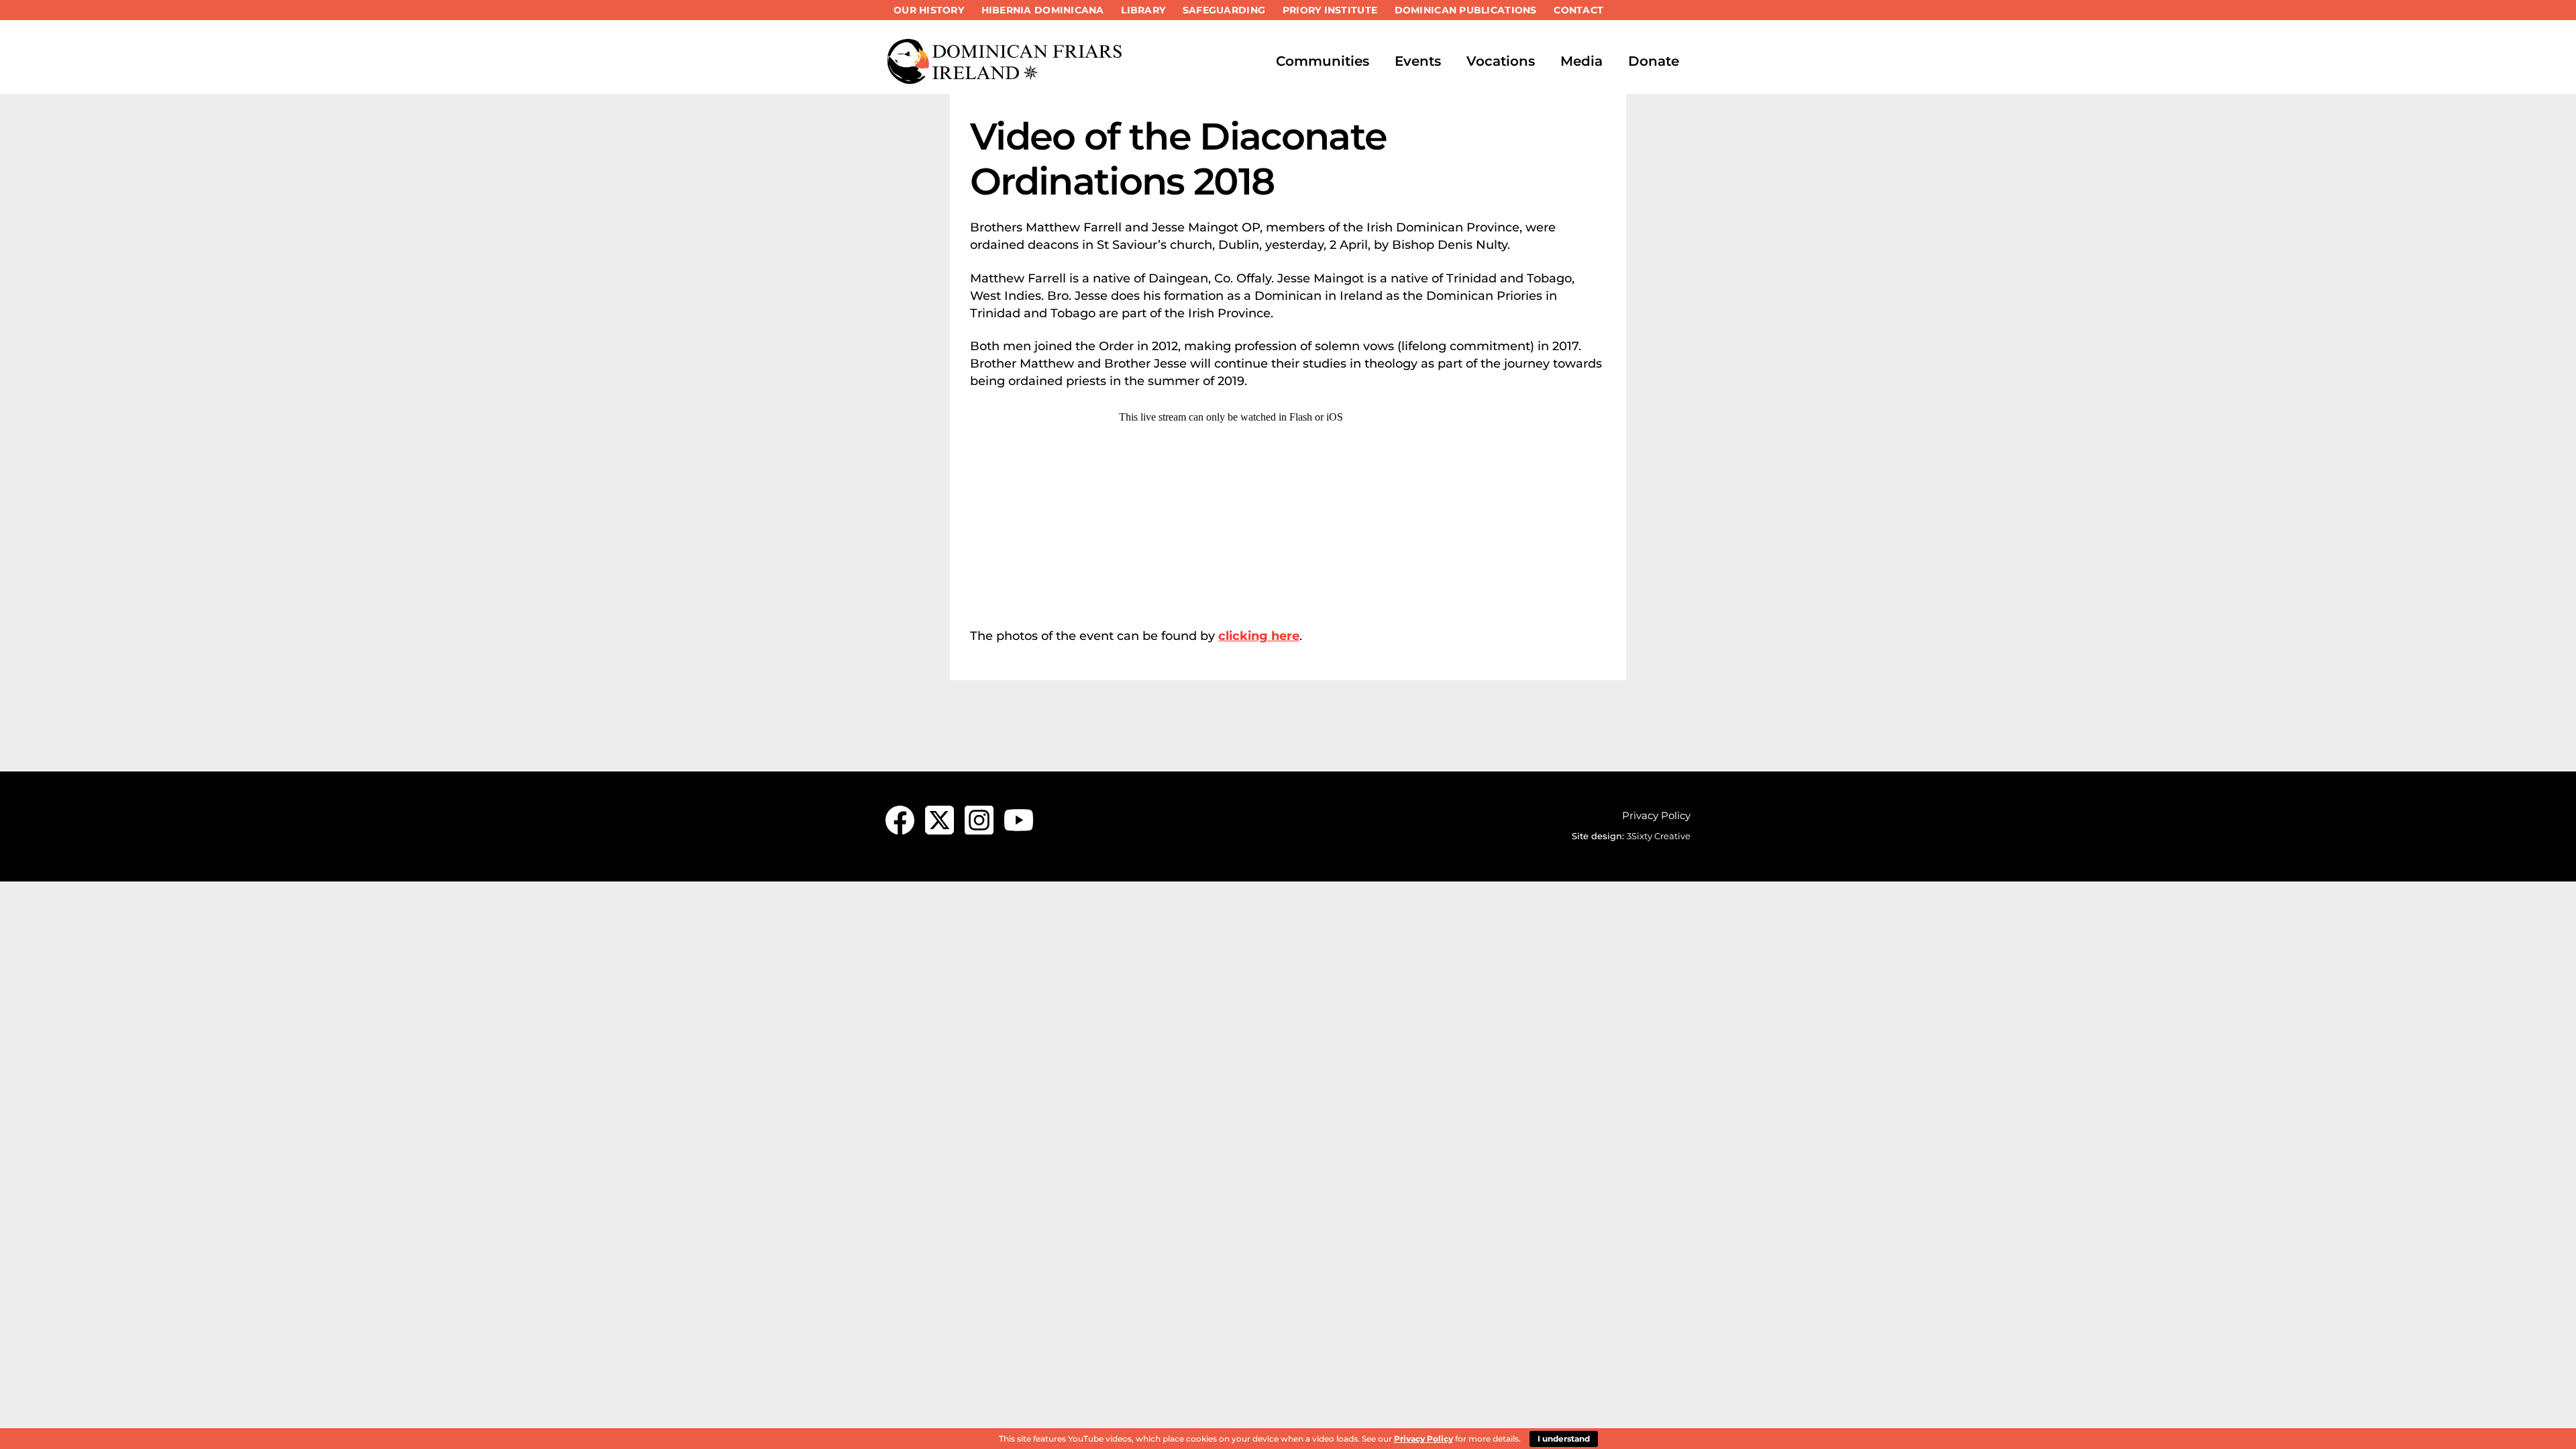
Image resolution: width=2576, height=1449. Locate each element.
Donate (1654, 61)
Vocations (1501, 61)
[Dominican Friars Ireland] (1006, 78)
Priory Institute (1330, 10)
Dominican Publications (1466, 10)
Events (1418, 61)
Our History (929, 10)
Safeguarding (1224, 10)
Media (1581, 61)
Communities (1323, 61)
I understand (1564, 1439)
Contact (1578, 10)
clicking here (1259, 636)
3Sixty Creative (1659, 836)
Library (1143, 10)
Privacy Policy (1656, 815)
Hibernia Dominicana (1043, 10)
